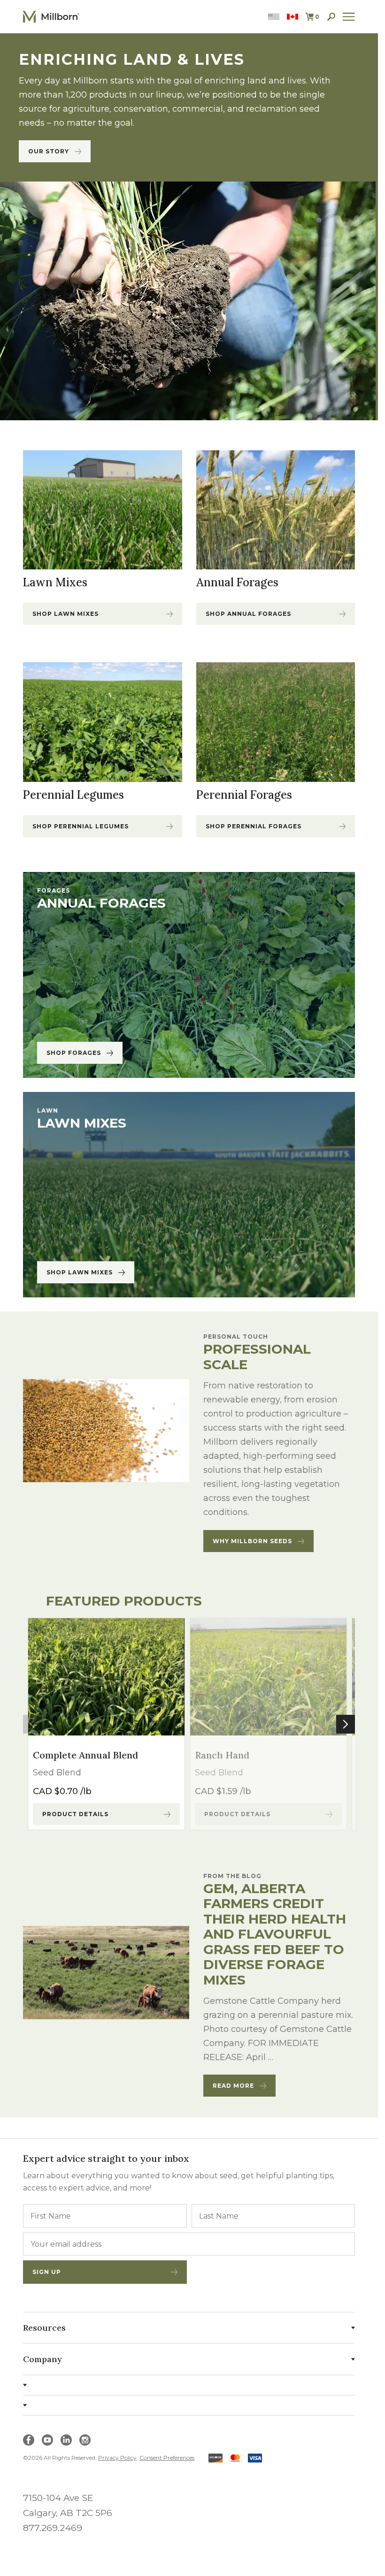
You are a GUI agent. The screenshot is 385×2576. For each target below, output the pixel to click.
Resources (44, 2328)
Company (42, 2359)
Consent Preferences (167, 2458)
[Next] (346, 1724)
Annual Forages (237, 583)
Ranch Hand (222, 1755)
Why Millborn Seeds (252, 1541)
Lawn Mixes (55, 583)
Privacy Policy (117, 2458)
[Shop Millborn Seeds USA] (274, 17)
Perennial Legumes (73, 795)
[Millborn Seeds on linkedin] (66, 2440)
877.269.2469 (53, 2528)
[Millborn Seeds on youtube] (47, 2440)
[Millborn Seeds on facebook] (29, 2440)
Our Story (49, 151)
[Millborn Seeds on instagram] (85, 2440)
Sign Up (47, 2272)
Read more (233, 2086)
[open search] (331, 17)
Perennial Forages (244, 795)
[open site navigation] (349, 17)
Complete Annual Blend (85, 1755)
